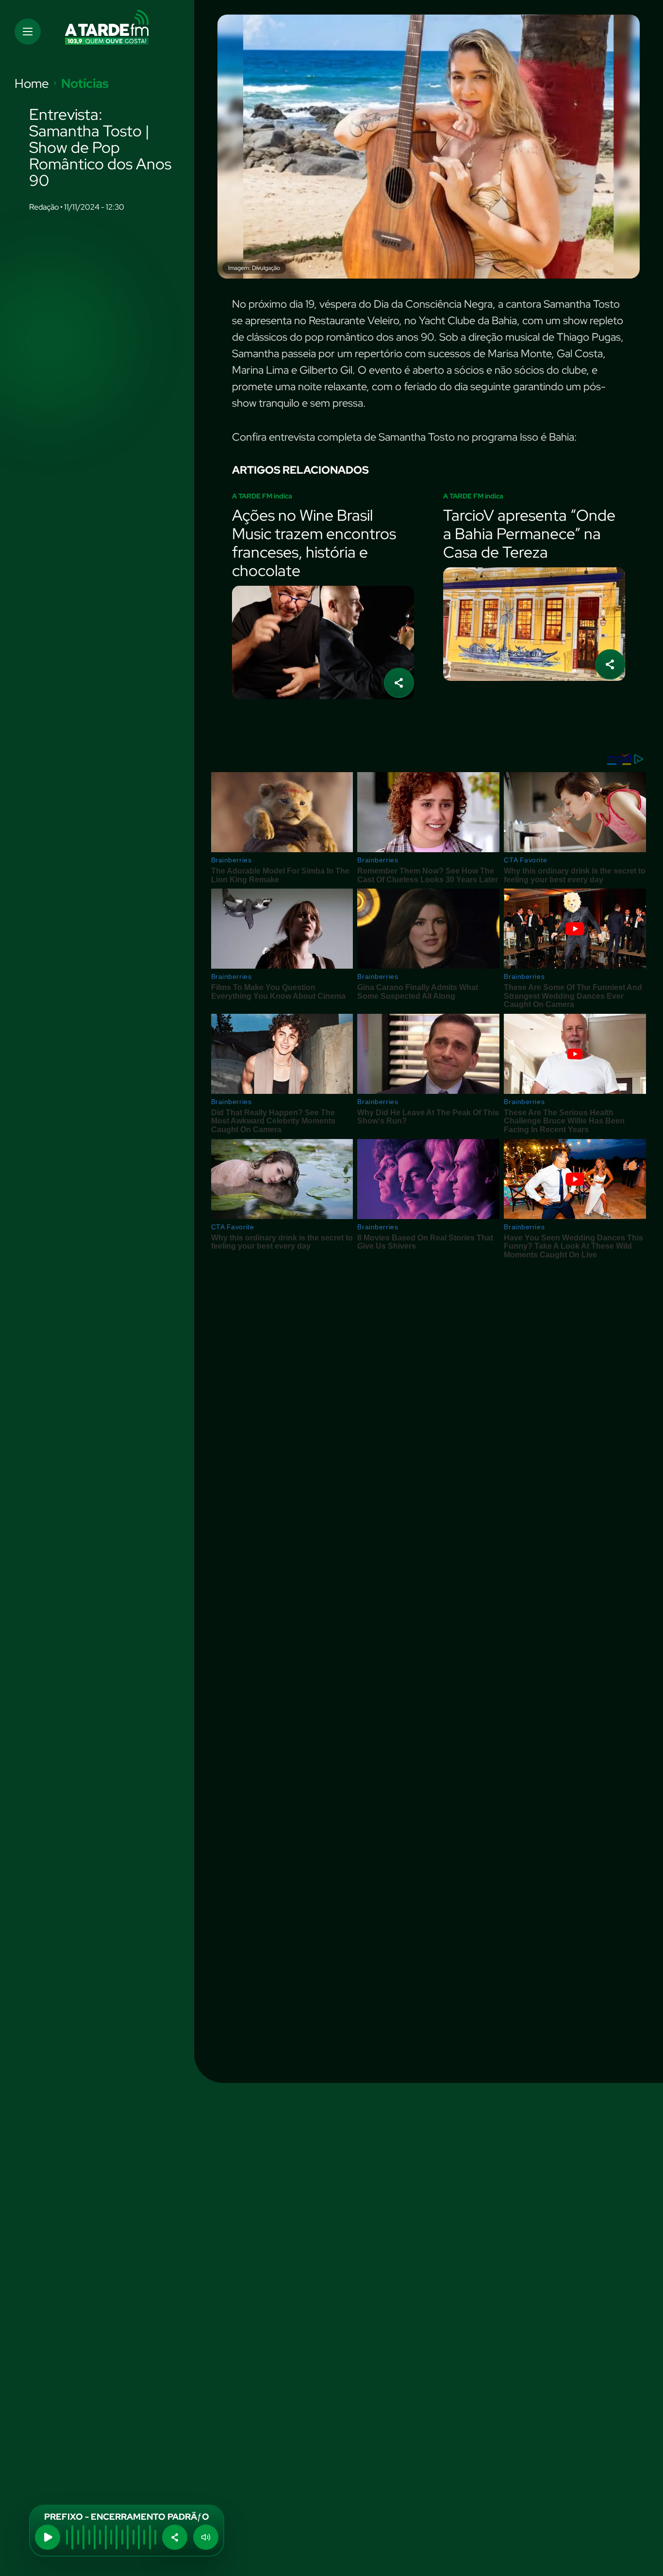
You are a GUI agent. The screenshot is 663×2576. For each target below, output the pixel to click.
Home (32, 83)
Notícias (85, 83)
